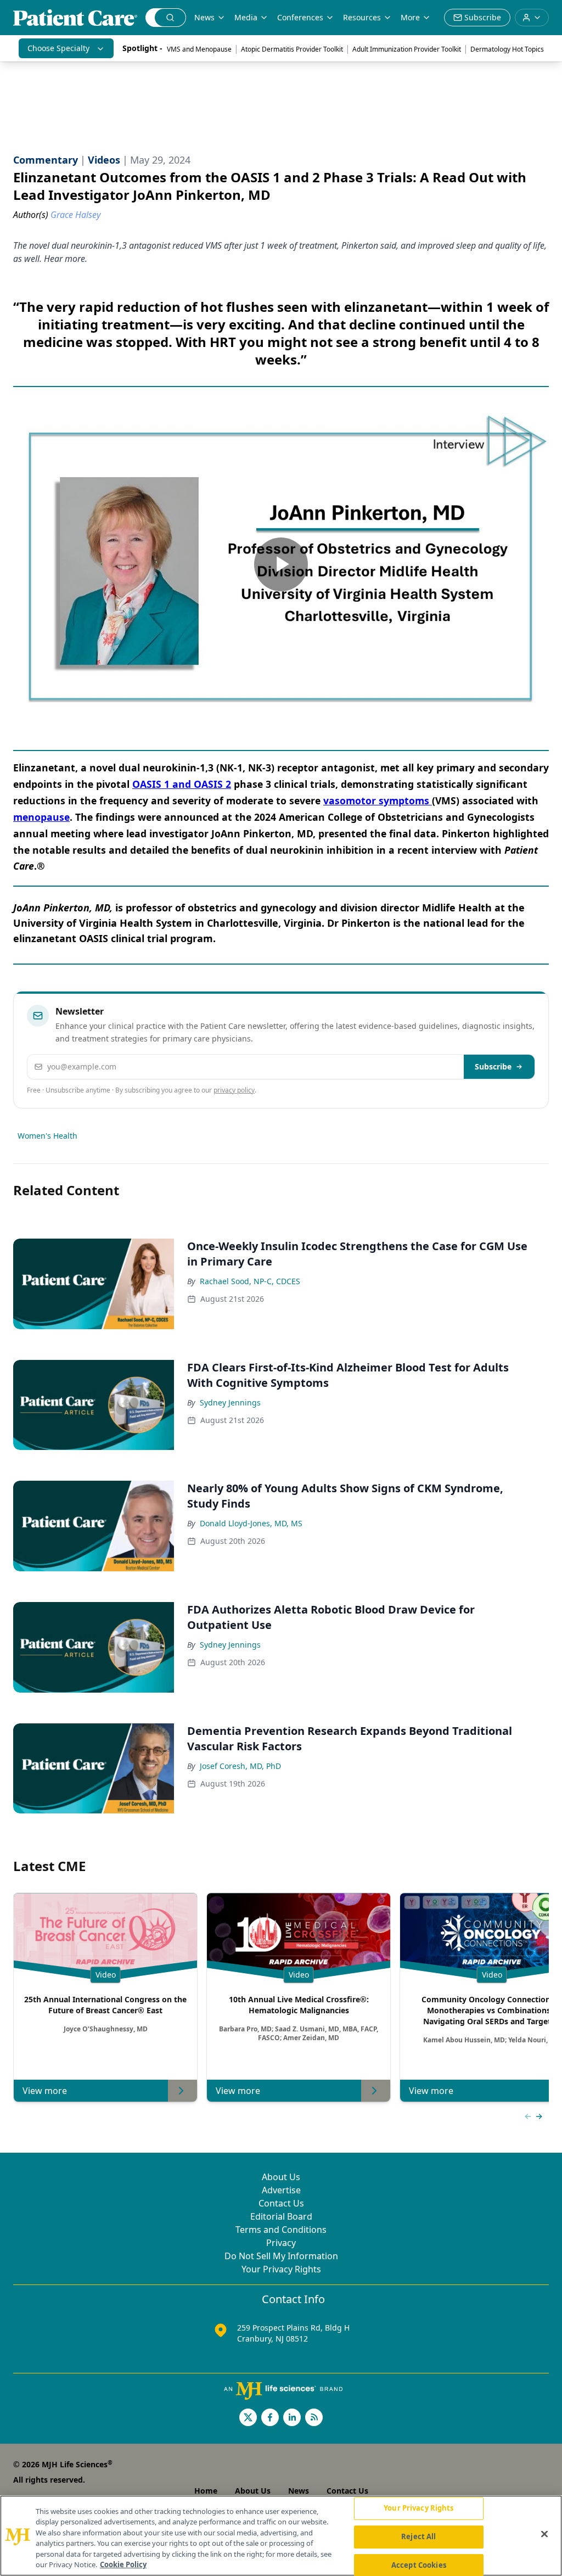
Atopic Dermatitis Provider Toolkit (292, 49)
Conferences (300, 17)
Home (206, 2491)
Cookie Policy (123, 2564)
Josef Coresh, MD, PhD (240, 1766)
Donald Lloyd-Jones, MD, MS (251, 1523)
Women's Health (47, 1136)
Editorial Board (281, 2216)
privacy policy (234, 1090)
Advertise (281, 2190)
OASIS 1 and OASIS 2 (182, 784)
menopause (41, 817)
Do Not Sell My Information (281, 2256)
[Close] (544, 2534)
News (204, 17)
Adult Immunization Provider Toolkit (407, 49)
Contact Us (281, 2203)
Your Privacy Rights (281, 2269)
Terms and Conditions (281, 2230)
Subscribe (493, 1066)
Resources (362, 17)
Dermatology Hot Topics (507, 49)
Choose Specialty (58, 48)
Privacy (281, 2243)
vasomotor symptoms (378, 800)
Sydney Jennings (230, 1402)
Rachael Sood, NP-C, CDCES (250, 1281)
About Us (281, 2177)
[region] (281, 2536)
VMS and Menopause (199, 49)
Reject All (418, 2536)
